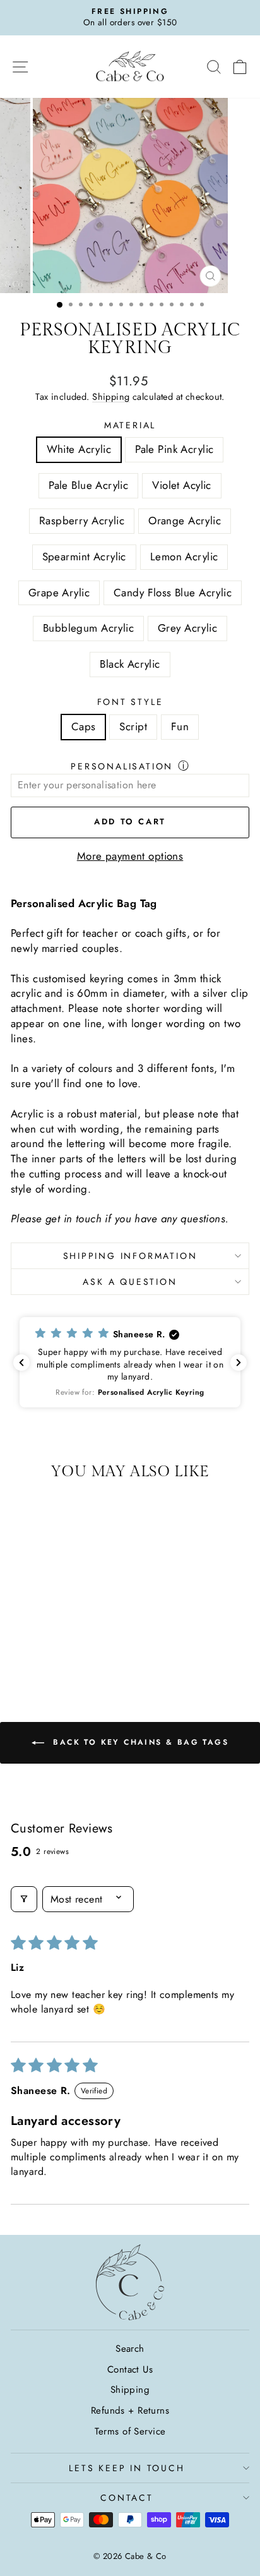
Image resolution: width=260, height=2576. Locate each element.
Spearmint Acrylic (84, 557)
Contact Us (130, 2369)
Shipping (111, 397)
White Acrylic (79, 449)
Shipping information (130, 1256)
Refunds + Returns (130, 2410)
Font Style (130, 702)
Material (130, 425)
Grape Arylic (59, 593)
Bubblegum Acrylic (88, 628)
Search (130, 2349)
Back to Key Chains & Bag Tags (139, 1742)
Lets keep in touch (127, 2468)
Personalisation (122, 766)
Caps (84, 726)
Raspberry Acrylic (82, 521)
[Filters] (24, 1899)
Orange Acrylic (185, 521)
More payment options (130, 856)
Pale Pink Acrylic (174, 449)
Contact (127, 2498)
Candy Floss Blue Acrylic (173, 593)
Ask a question (130, 1282)
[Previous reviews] (21, 1363)
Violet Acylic (182, 485)
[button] (130, 1362)
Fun (180, 726)
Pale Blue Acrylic (88, 485)
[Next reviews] (239, 1363)
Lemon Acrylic (184, 557)
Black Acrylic (130, 664)
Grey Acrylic (187, 628)
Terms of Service (130, 2431)
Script (133, 726)
